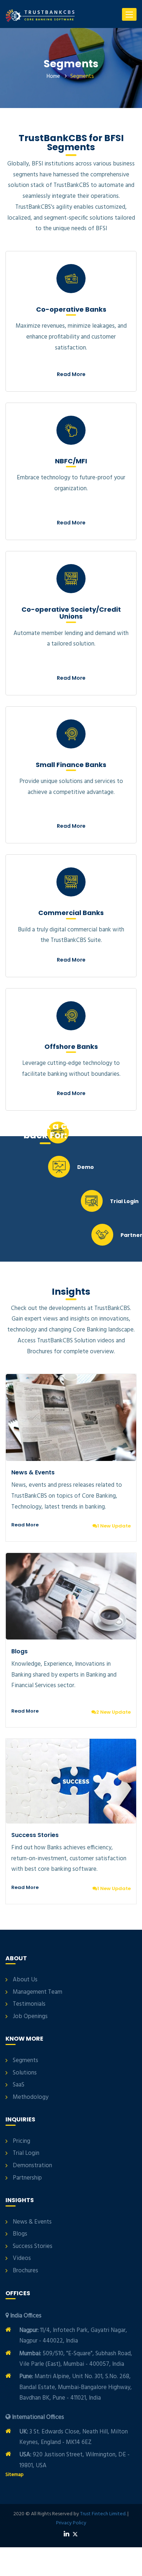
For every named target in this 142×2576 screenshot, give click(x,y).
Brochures (25, 2271)
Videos (22, 2259)
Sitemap (15, 2475)
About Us (25, 1980)
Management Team (38, 1992)
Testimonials (29, 2004)
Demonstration (32, 2166)
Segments (25, 2061)
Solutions (25, 2073)
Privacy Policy (71, 2523)
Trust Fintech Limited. (103, 2514)
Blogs (19, 1651)
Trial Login (26, 2153)
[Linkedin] (66, 2534)
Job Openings (30, 2017)
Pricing (21, 2141)
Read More (71, 374)
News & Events (33, 1472)
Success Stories (35, 1835)
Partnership (27, 2178)
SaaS (19, 2085)
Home (53, 76)
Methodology (31, 2097)
